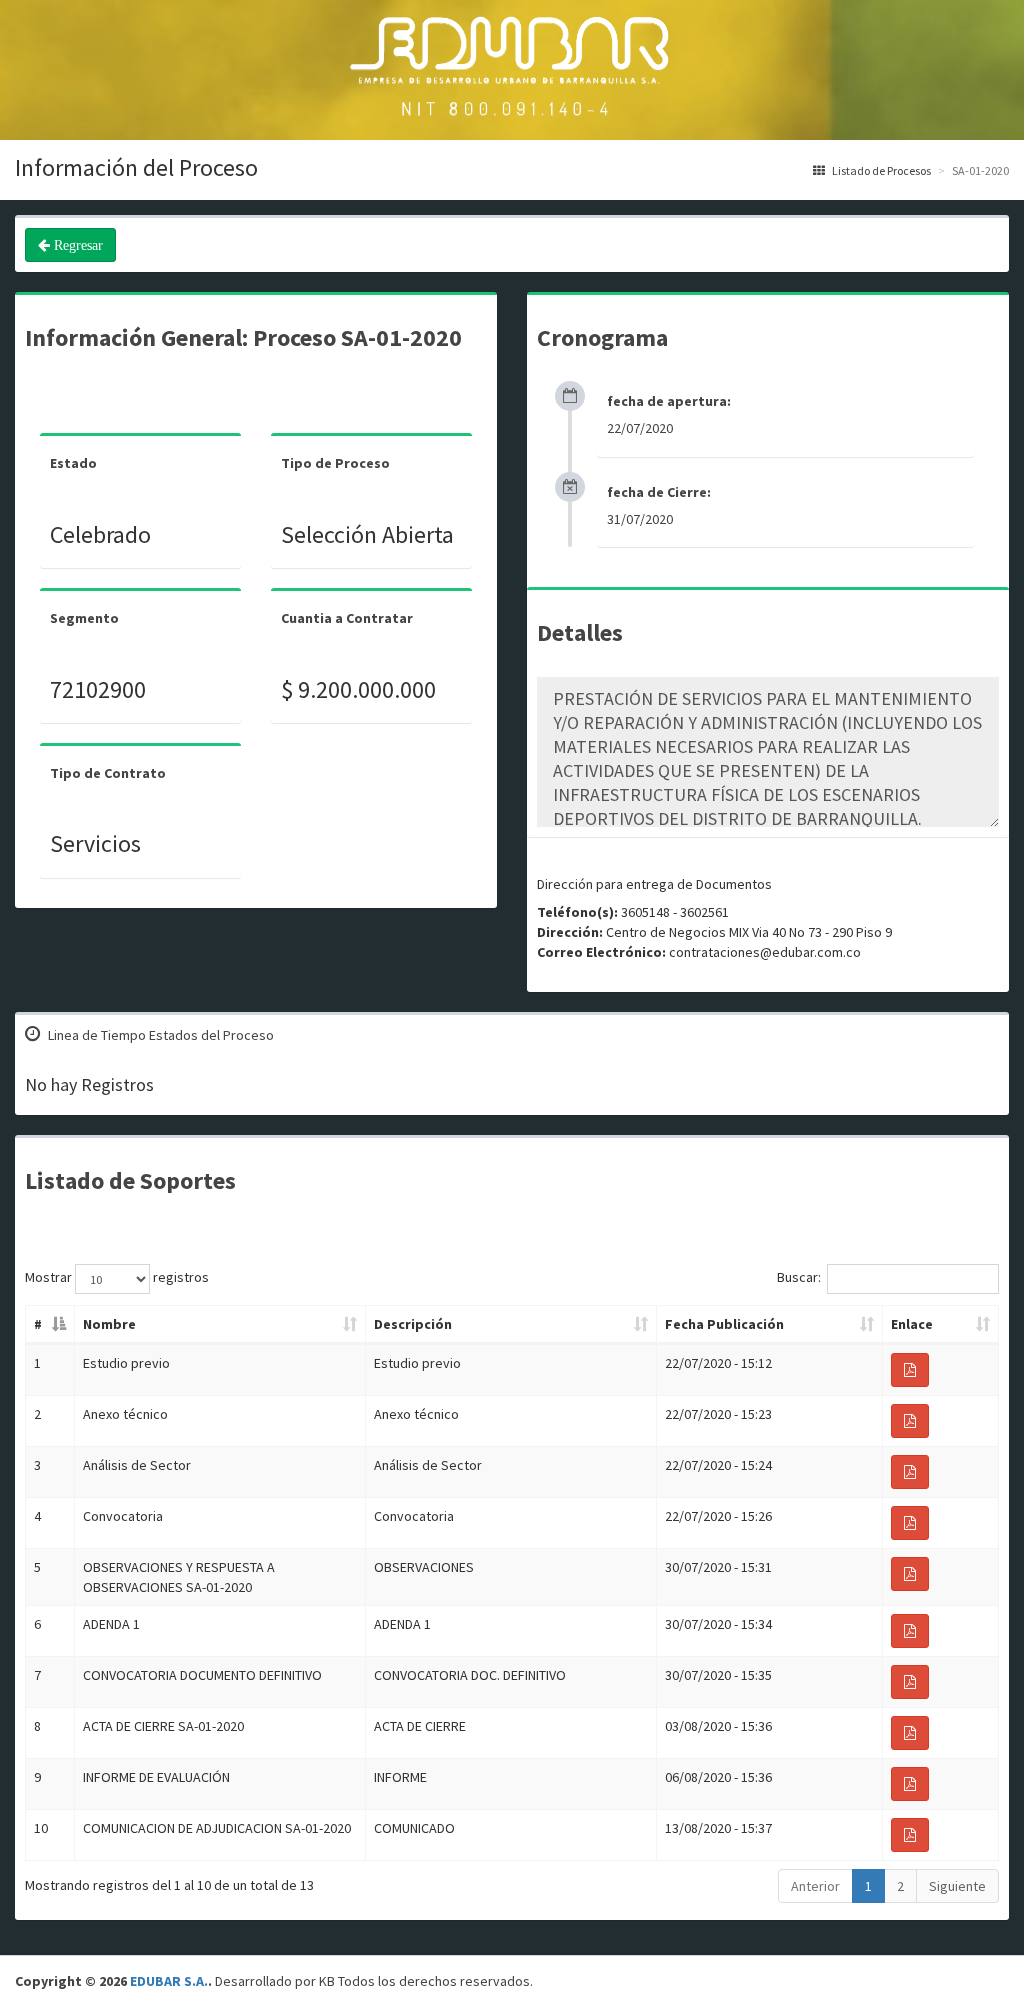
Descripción (413, 1324)
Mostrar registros (117, 1278)
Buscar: (799, 1278)
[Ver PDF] (910, 1370)
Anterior (815, 1886)
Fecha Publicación (724, 1324)
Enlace (912, 1324)
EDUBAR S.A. (169, 1981)
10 (41, 1828)
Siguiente (957, 1886)
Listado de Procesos (880, 170)
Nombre (109, 1324)
